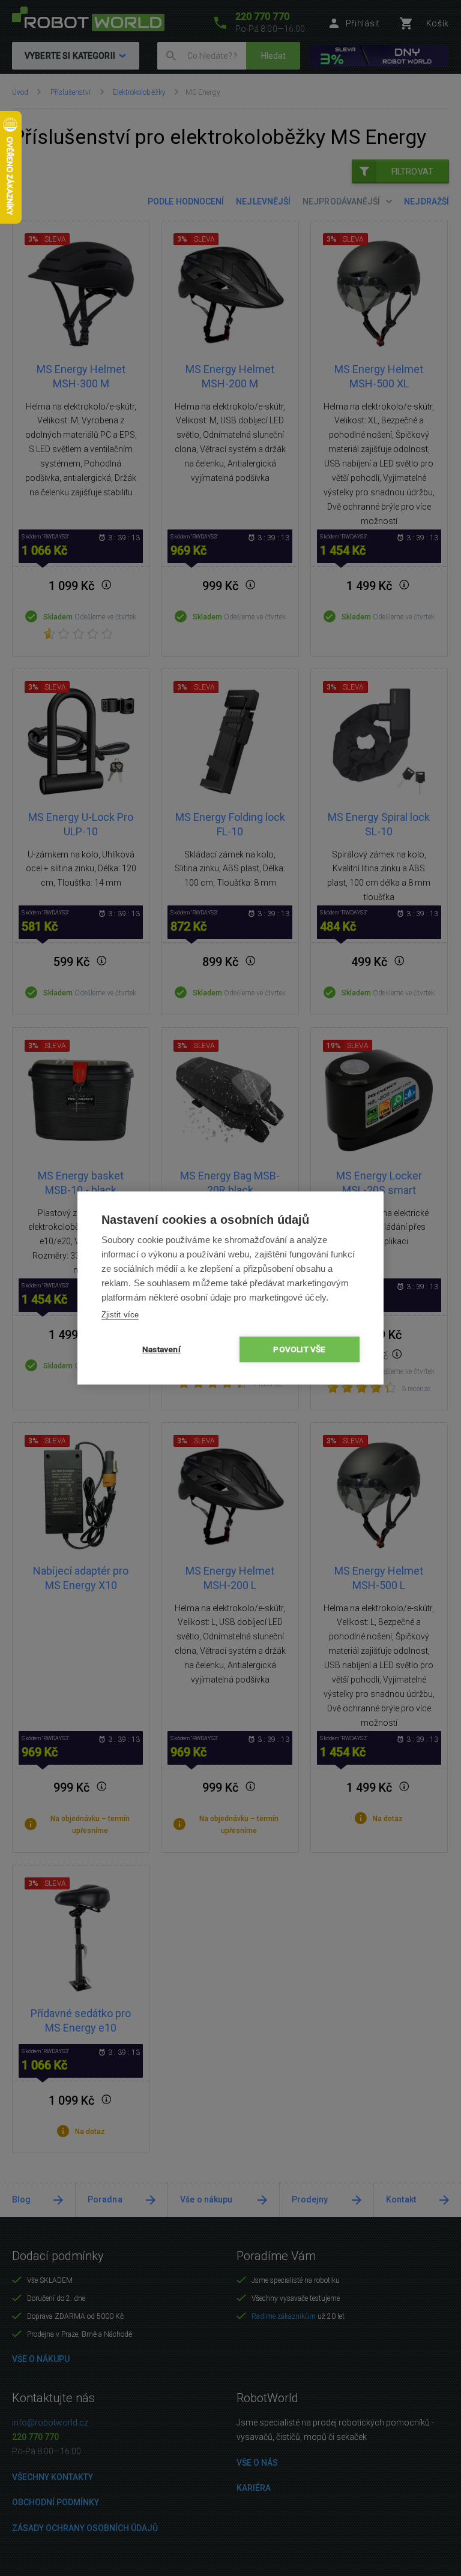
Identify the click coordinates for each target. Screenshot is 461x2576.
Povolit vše (299, 1349)
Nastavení (161, 1349)
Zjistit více (120, 1315)
